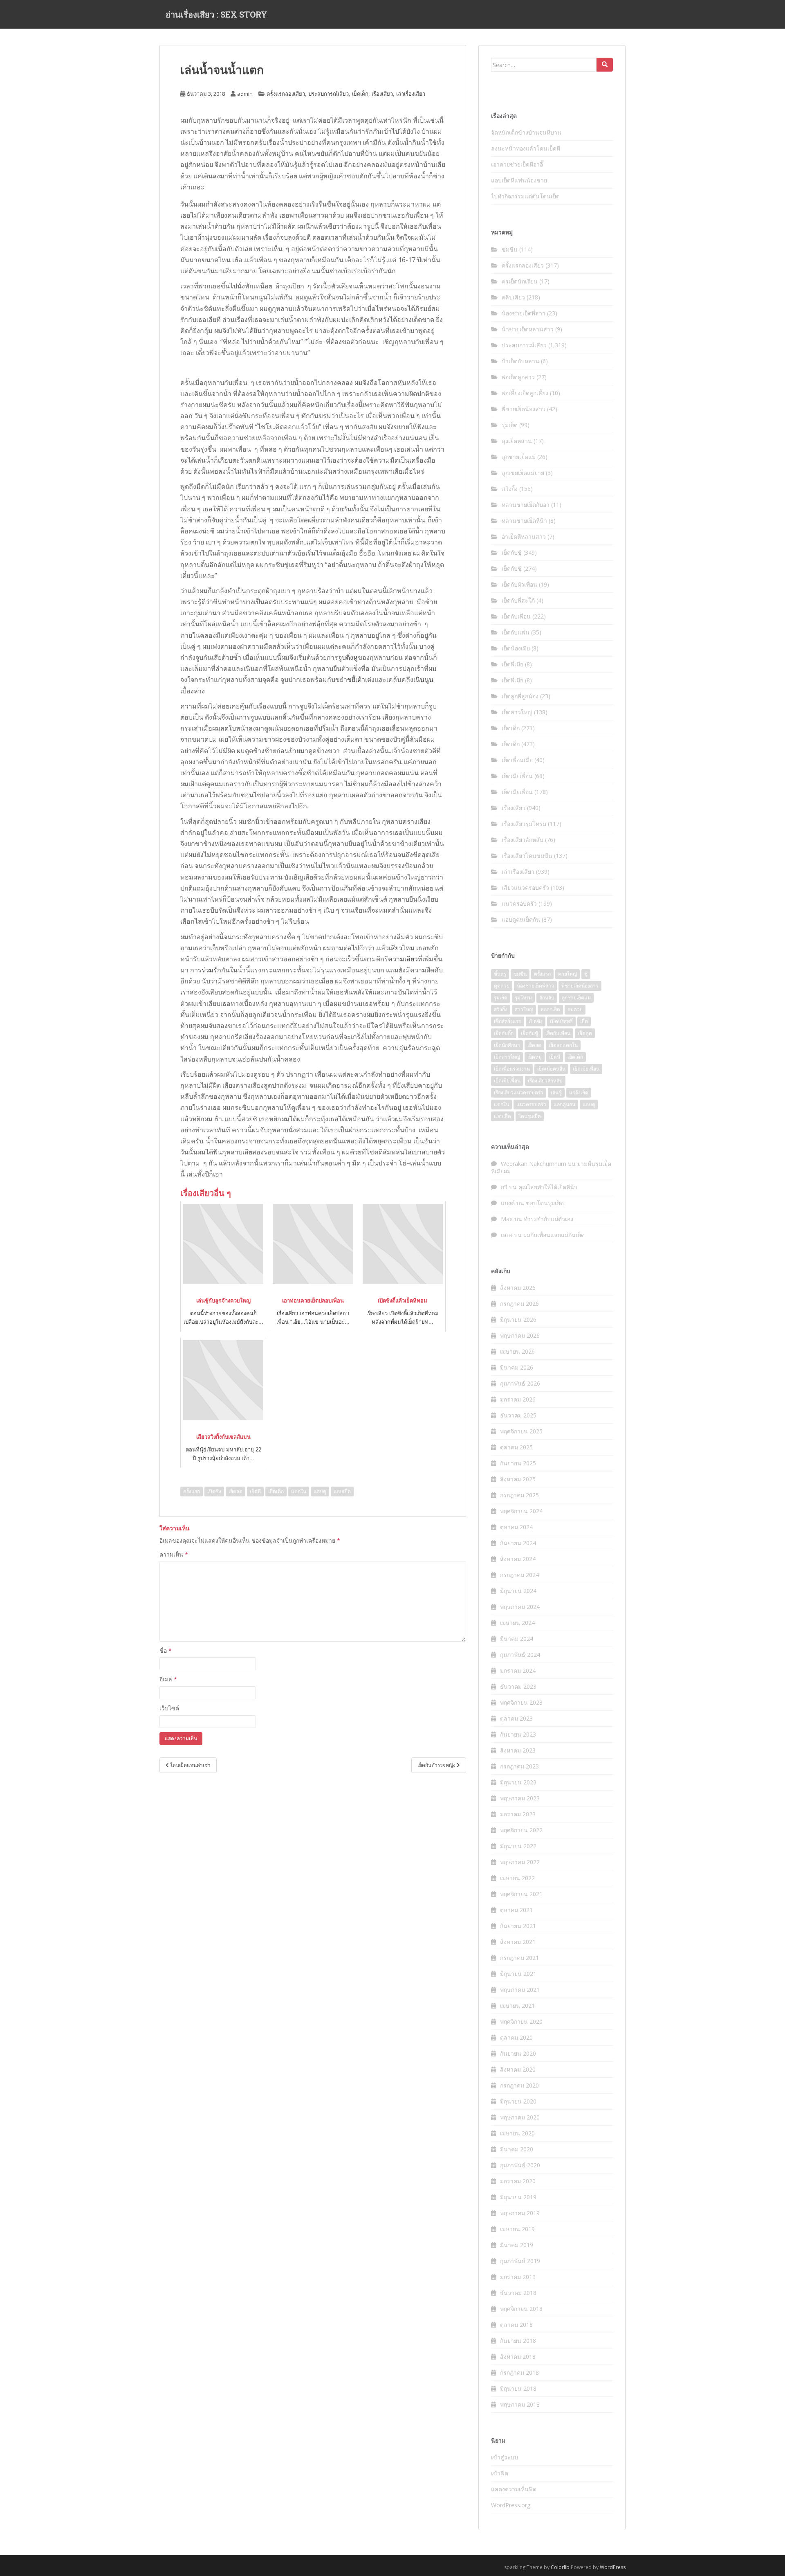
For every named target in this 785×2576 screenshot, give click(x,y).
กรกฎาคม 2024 (519, 1575)
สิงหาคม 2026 (518, 1288)
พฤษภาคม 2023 (520, 1798)
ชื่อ (166, 1650)
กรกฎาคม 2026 (519, 1304)
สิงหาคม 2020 (518, 2069)
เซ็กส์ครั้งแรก (508, 1021)
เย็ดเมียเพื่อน (517, 776)
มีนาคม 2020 (517, 2149)
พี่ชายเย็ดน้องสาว (524, 409)
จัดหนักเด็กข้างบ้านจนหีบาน (526, 132)
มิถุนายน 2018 (518, 2388)
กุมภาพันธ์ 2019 (520, 2261)
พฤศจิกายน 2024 (521, 1511)
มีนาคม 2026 (517, 1367)
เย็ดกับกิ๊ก (504, 1033)
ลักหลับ (547, 998)
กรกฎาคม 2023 (519, 1766)
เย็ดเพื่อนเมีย (517, 760)
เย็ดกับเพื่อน (516, 616)
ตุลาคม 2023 (516, 1718)
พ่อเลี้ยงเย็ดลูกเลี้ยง (525, 393)
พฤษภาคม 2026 (520, 1335)
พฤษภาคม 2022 (520, 1862)
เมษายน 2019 (517, 2229)
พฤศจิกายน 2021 (521, 1894)
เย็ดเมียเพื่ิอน (507, 1081)
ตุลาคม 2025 (516, 1447)
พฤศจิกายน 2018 (521, 2309)
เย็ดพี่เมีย (512, 664)
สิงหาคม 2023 (518, 1750)
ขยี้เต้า (356, 679)
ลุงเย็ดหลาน (517, 441)
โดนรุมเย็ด (530, 1116)
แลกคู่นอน (564, 1104)
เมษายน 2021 (517, 2006)
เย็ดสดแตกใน (563, 1045)
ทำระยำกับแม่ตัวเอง (548, 1219)
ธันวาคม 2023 (518, 1686)
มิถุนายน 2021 (518, 1974)
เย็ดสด (235, 1491)
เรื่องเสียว (382, 94)
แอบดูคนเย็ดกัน (521, 919)
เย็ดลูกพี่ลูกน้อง (520, 696)
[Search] (605, 65)
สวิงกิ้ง (510, 489)
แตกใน (299, 1491)
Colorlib (560, 2567)
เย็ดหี (255, 1491)
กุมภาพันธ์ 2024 (520, 1655)
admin (245, 94)
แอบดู (320, 1491)
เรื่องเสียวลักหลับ (523, 840)
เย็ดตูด (585, 1033)
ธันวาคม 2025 (518, 1415)
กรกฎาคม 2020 (519, 2085)
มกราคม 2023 (518, 1814)
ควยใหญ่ (567, 974)
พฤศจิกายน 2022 (521, 1830)
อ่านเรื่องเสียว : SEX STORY (216, 14)
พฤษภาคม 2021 (520, 1990)
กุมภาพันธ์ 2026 (520, 1383)
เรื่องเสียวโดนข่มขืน (527, 856)
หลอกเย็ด (550, 1009)
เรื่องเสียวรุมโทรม (524, 824)
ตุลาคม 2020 (516, 2037)
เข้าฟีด (500, 2473)
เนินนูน (423, 679)
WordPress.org (511, 2505)
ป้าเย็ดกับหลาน (520, 361)
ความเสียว (403, 959)
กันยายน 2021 (518, 1926)
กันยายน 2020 (518, 2053)
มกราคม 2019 (518, 2277)
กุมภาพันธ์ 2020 (520, 2165)
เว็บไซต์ (169, 1708)
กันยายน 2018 (518, 2341)
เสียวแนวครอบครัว (525, 888)
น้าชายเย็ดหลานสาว (528, 329)
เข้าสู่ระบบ (505, 2457)
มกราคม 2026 (518, 1399)
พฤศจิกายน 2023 (521, 1702)
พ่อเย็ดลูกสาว (518, 377)
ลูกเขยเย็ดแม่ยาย (523, 473)
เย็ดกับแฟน (516, 632)
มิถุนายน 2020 (518, 2101)
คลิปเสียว (513, 297)
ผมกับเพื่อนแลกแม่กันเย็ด (554, 1235)
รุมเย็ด (510, 425)
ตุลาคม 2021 (516, 1910)
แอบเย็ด (342, 1491)
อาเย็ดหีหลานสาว (524, 537)
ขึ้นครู (500, 974)
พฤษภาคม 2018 (520, 2404)
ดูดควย (502, 986)
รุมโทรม (523, 998)
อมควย (575, 1009)
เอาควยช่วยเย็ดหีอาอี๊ (517, 164)
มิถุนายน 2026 (518, 1319)
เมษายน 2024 (517, 1623)
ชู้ (586, 974)
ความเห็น (174, 1554)
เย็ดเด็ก (360, 94)
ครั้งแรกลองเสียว (286, 94)
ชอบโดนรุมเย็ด (545, 1203)
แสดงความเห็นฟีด (514, 2489)
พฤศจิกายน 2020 (521, 2021)
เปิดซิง (214, 1491)
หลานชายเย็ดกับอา (526, 505)
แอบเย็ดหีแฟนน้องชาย (519, 180)
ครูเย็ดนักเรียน (520, 281)
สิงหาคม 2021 (518, 1942)
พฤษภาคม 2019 (520, 2213)
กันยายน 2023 (518, 1734)
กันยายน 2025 (518, 1463)
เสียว (396, 948)
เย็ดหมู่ (535, 1057)
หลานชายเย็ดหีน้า (524, 521)
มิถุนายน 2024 (518, 1591)
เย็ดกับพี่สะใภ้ (518, 600)
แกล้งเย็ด (579, 1092)
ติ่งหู (352, 657)
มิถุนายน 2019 (518, 2197)
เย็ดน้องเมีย (516, 648)
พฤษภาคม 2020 (520, 2117)
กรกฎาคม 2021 (519, 1958)
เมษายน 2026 (517, 1351)
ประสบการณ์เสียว (329, 94)
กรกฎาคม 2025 (519, 1495)
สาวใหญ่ (524, 1009)
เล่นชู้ (556, 1092)
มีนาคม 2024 (517, 1639)
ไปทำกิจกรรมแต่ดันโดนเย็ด (525, 196)
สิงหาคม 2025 (518, 1479)
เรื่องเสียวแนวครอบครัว (519, 1092)
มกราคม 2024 (518, 1670)
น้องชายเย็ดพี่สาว (524, 313)
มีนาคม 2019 (517, 2245)
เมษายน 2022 (517, 1878)
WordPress (613, 2567)
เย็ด (584, 1021)
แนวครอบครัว (519, 903)
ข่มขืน (510, 249)
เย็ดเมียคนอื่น (551, 1069)
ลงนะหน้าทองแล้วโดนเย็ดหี (526, 148)
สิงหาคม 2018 (518, 2357)
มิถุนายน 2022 (518, 1846)
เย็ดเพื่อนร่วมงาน (512, 1069)
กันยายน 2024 (518, 1543)
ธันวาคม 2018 (518, 2293)
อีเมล (168, 1679)
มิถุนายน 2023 (518, 1782)
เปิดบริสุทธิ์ (561, 1021)
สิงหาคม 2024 (518, 1559)
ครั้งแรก (192, 1491)
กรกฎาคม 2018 (519, 2372)
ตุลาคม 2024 (516, 1527)
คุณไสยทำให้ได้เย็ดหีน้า (548, 1187)
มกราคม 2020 (518, 2181)
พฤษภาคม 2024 (520, 1607)
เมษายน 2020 (517, 2133)
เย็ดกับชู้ (512, 552)
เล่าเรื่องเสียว (411, 94)
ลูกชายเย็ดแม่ (519, 457)
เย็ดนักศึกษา (507, 1045)
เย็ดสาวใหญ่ (517, 712)
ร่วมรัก (211, 970)
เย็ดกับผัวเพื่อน (519, 584)
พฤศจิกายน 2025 (521, 1431)
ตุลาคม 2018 (516, 2325)
